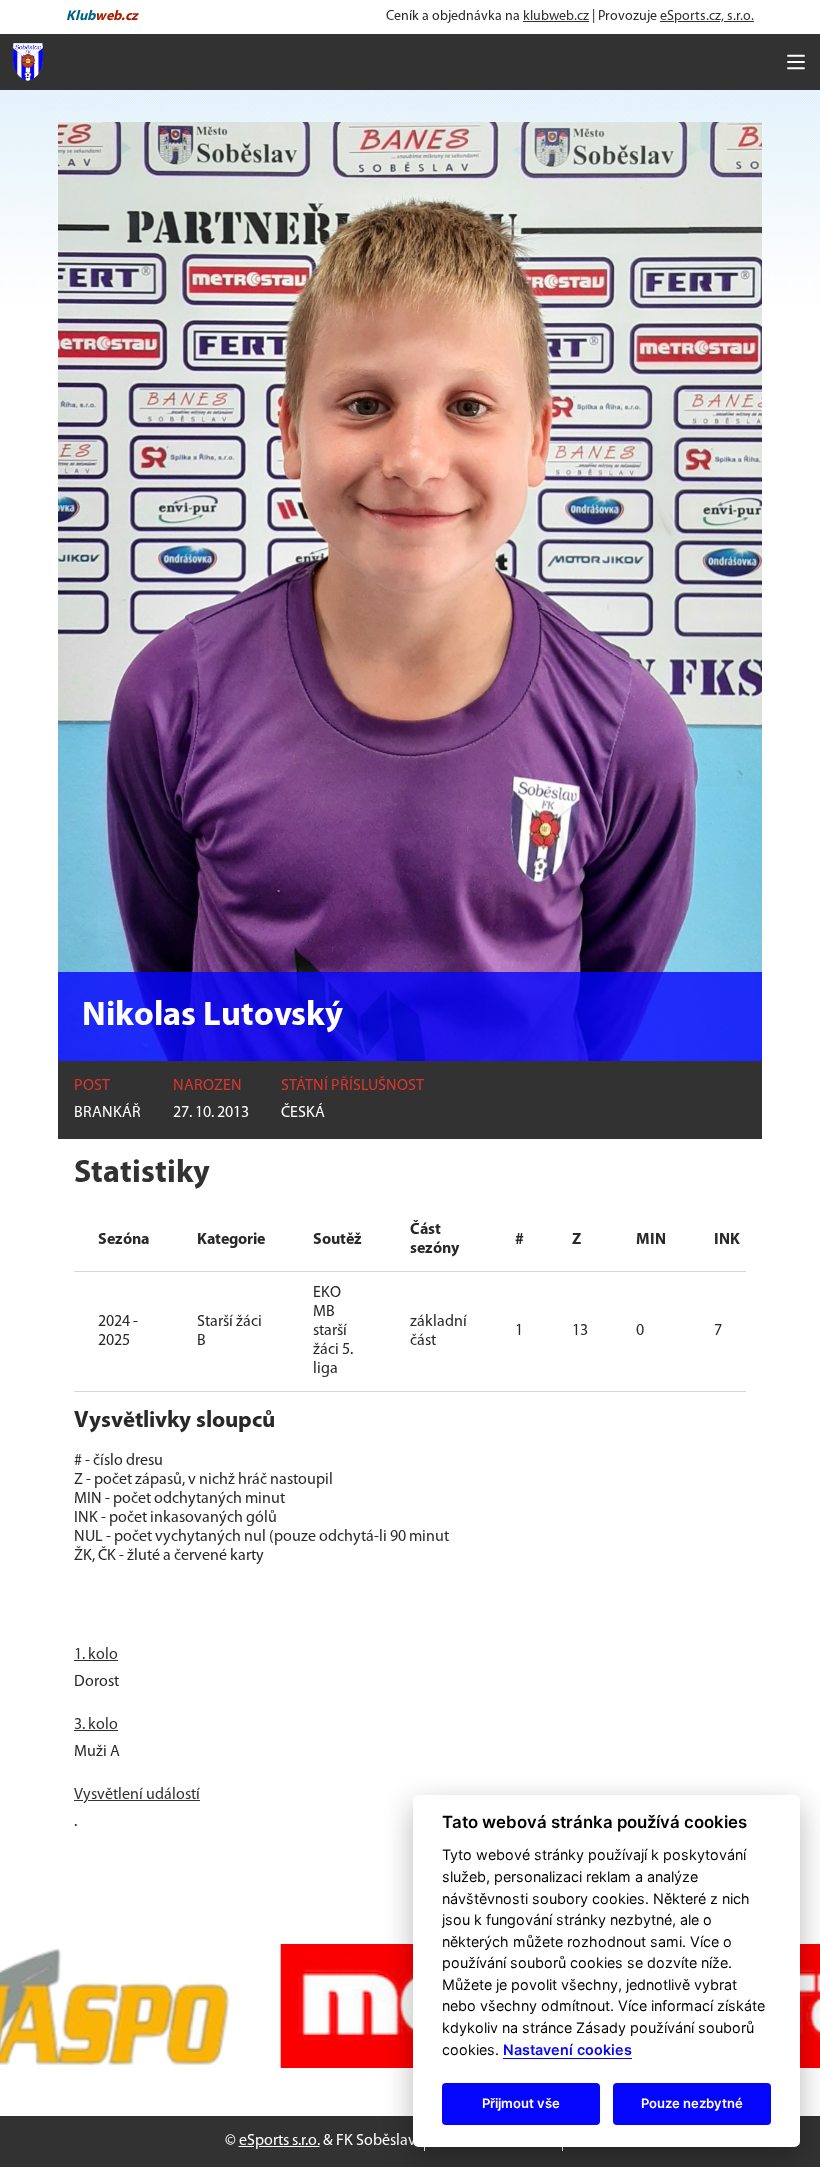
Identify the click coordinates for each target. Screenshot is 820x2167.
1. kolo (96, 1655)
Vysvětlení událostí (137, 1795)
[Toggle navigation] (796, 62)
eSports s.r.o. (279, 2141)
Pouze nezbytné (692, 2103)
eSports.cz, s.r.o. (707, 16)
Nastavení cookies (567, 2049)
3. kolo (96, 1725)
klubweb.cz (556, 16)
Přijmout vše (521, 2103)
